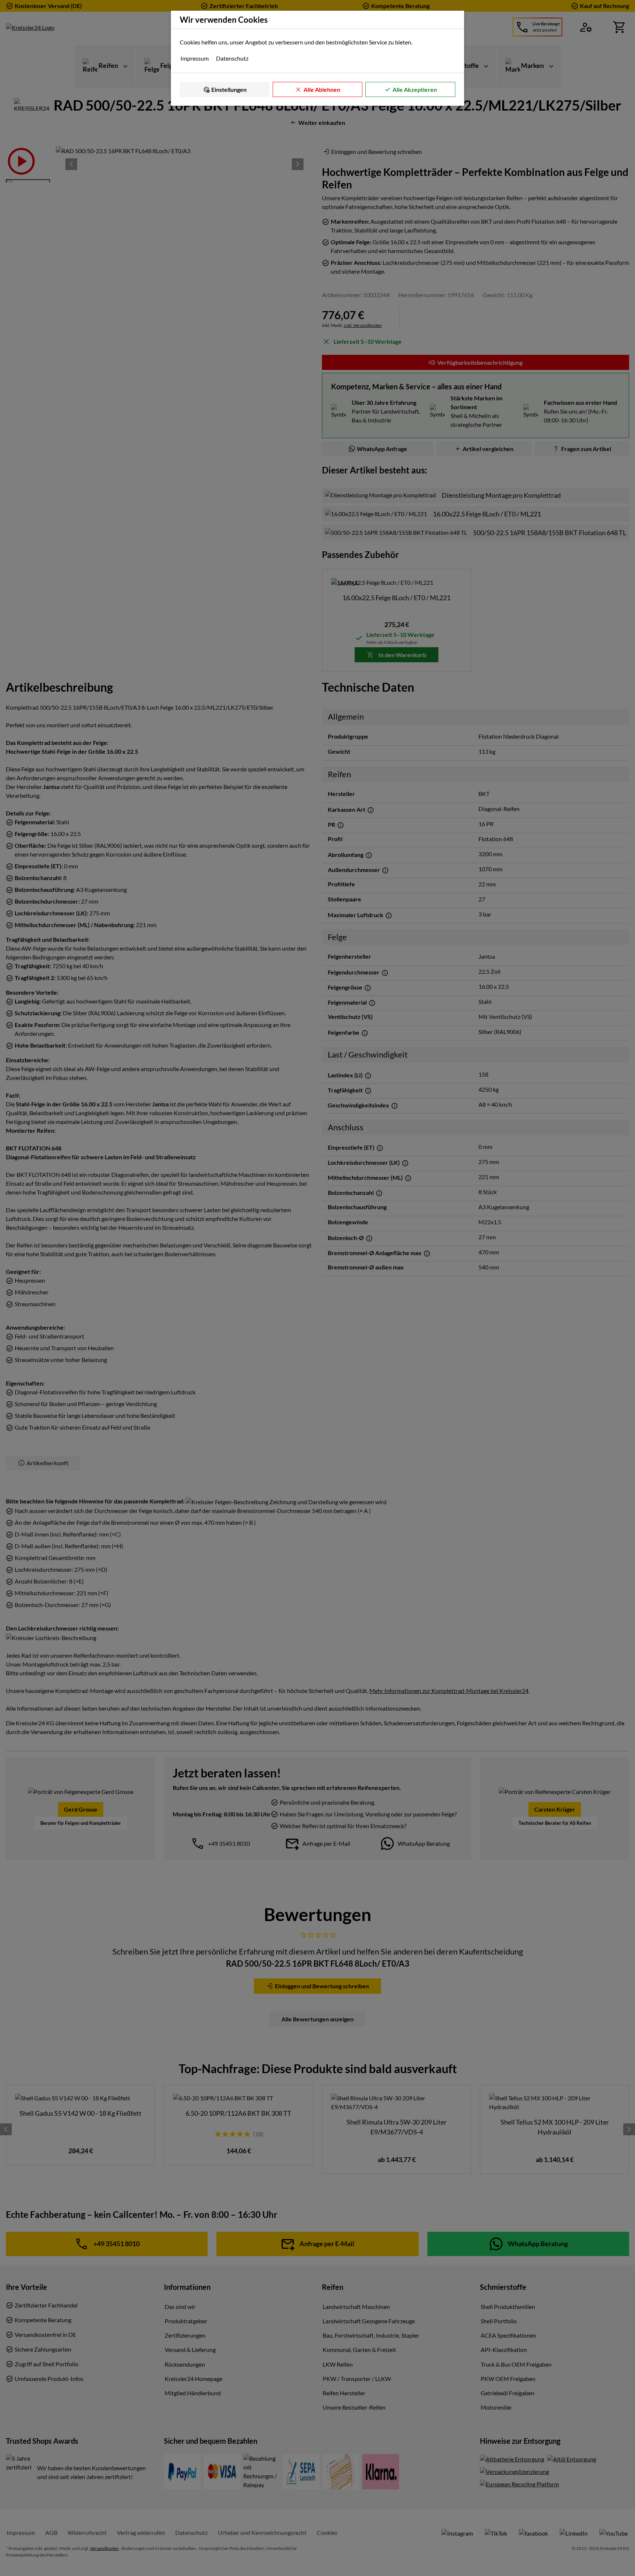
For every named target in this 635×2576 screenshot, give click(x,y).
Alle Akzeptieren (415, 89)
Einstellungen (229, 89)
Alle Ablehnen (322, 89)
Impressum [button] (195, 58)
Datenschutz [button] (232, 58)
